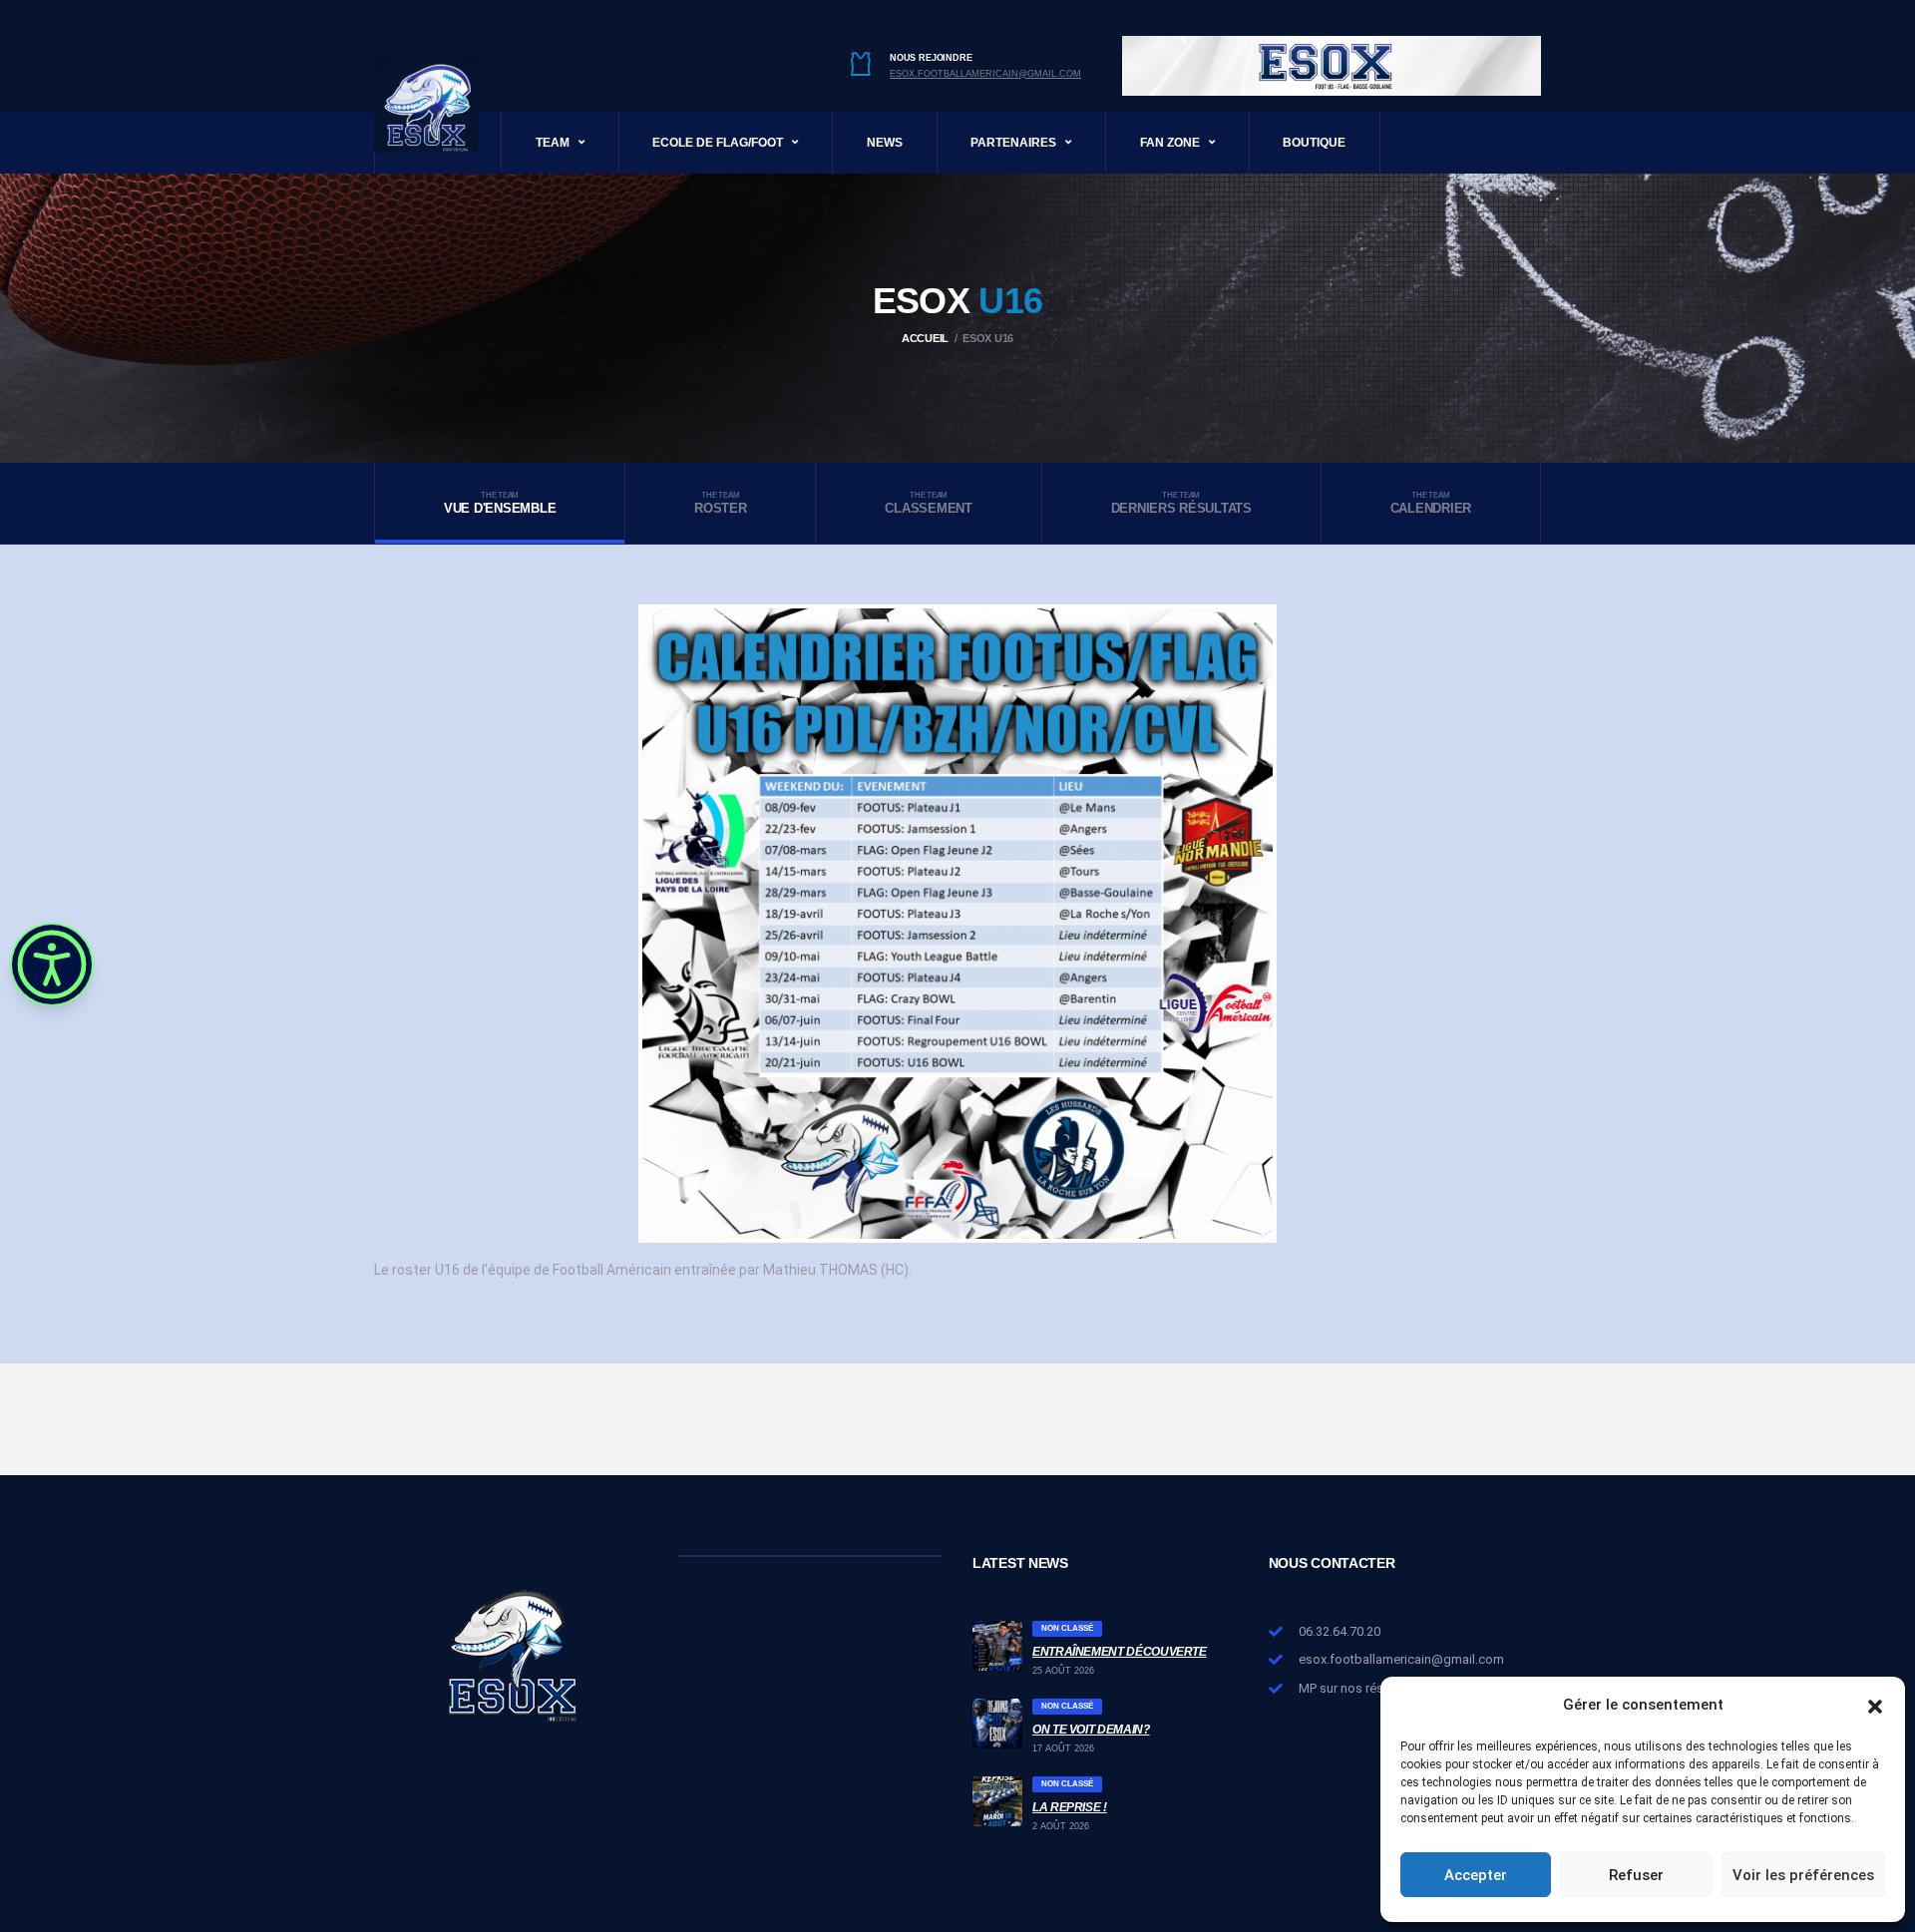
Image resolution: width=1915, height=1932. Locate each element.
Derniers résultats (1181, 503)
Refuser (1636, 1875)
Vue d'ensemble (500, 503)
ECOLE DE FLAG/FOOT (718, 143)
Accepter (1476, 1875)
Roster (720, 503)
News (885, 143)
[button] (1875, 1705)
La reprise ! (1070, 1807)
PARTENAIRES (1013, 143)
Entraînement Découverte (1120, 1652)
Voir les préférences (1803, 1875)
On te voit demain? (1091, 1730)
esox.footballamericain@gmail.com (985, 74)
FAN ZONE (1170, 143)
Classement (928, 503)
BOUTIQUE (1314, 143)
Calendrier (1431, 503)
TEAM (553, 143)
